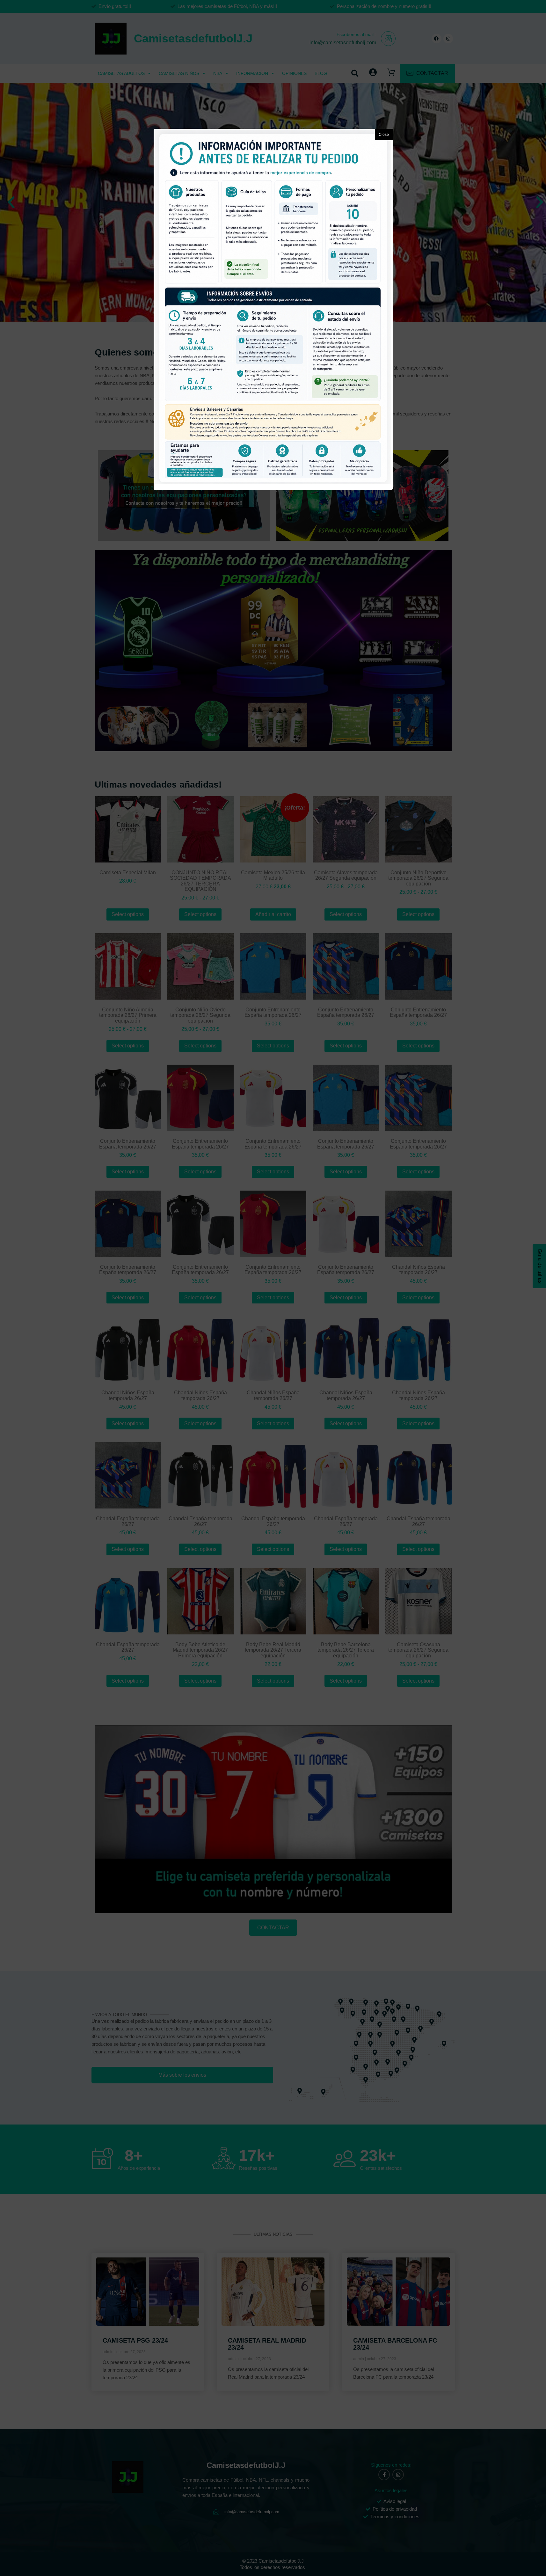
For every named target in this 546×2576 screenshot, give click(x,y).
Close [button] (384, 135)
